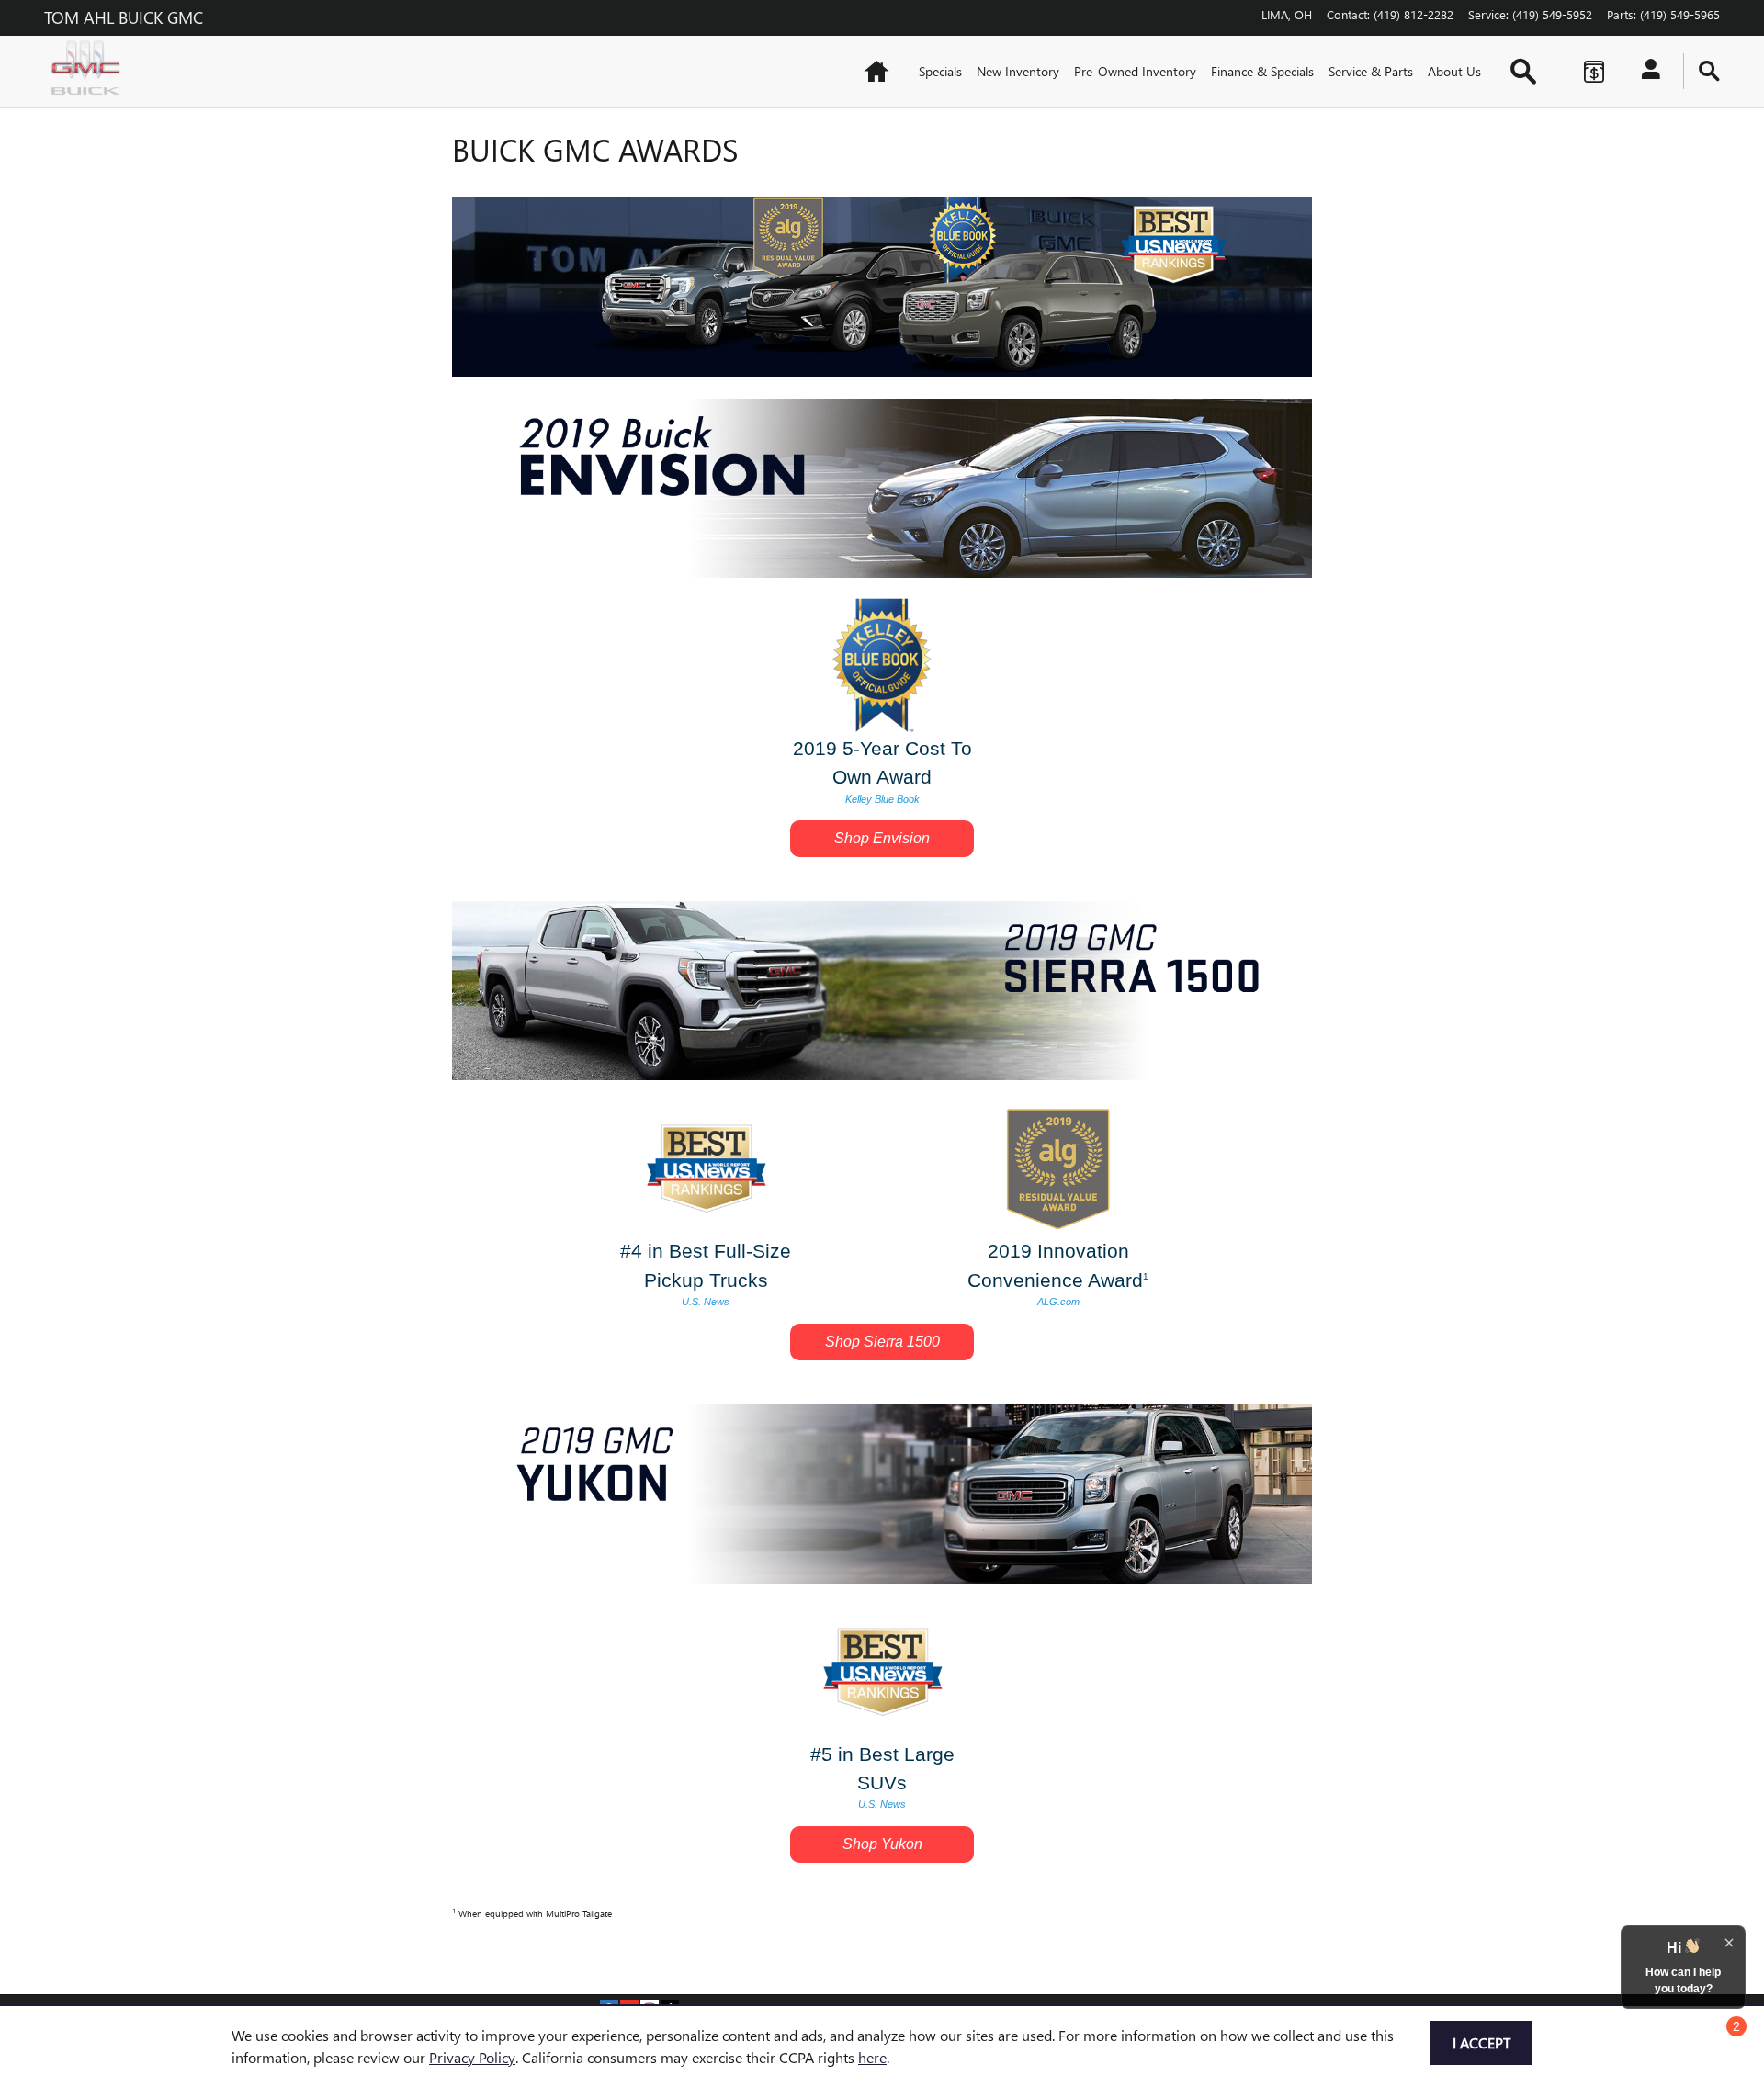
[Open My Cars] (1646, 72)
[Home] (90, 72)
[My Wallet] (1594, 72)
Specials (940, 71)
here (872, 2057)
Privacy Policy (472, 2057)
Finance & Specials (1262, 71)
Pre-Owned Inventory (1135, 71)
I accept (1481, 2042)
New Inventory (1018, 71)
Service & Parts (1371, 71)
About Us (1454, 71)
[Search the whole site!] (1709, 71)
